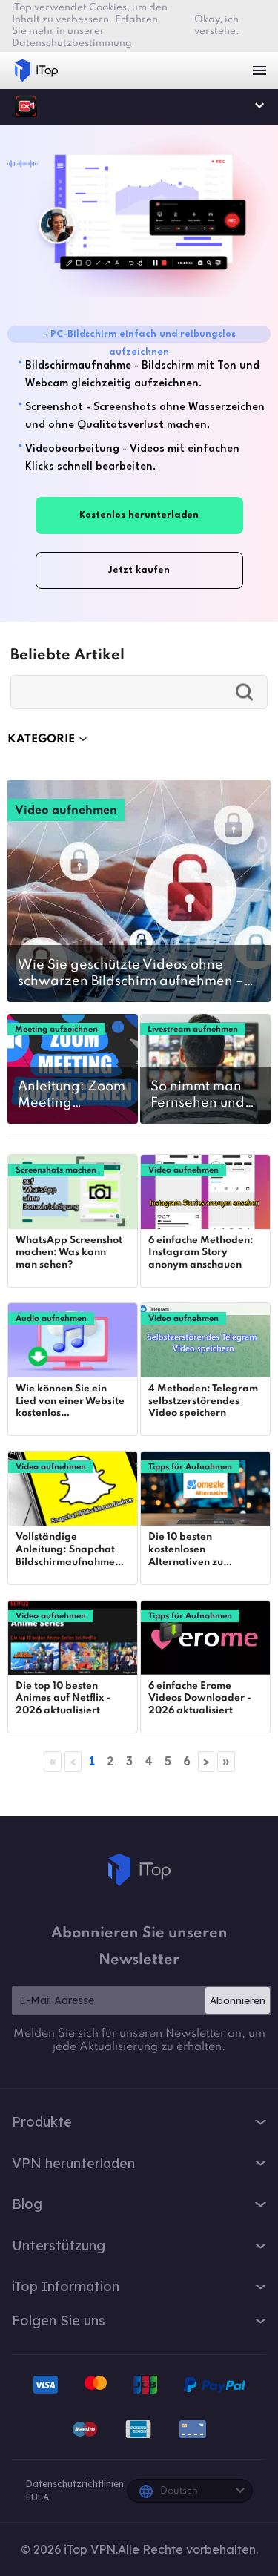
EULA (37, 2497)
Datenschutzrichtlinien (75, 2484)
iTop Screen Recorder (26, 106)
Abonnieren (238, 2000)
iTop (139, 1870)
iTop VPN (36, 70)
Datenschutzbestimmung (72, 43)
